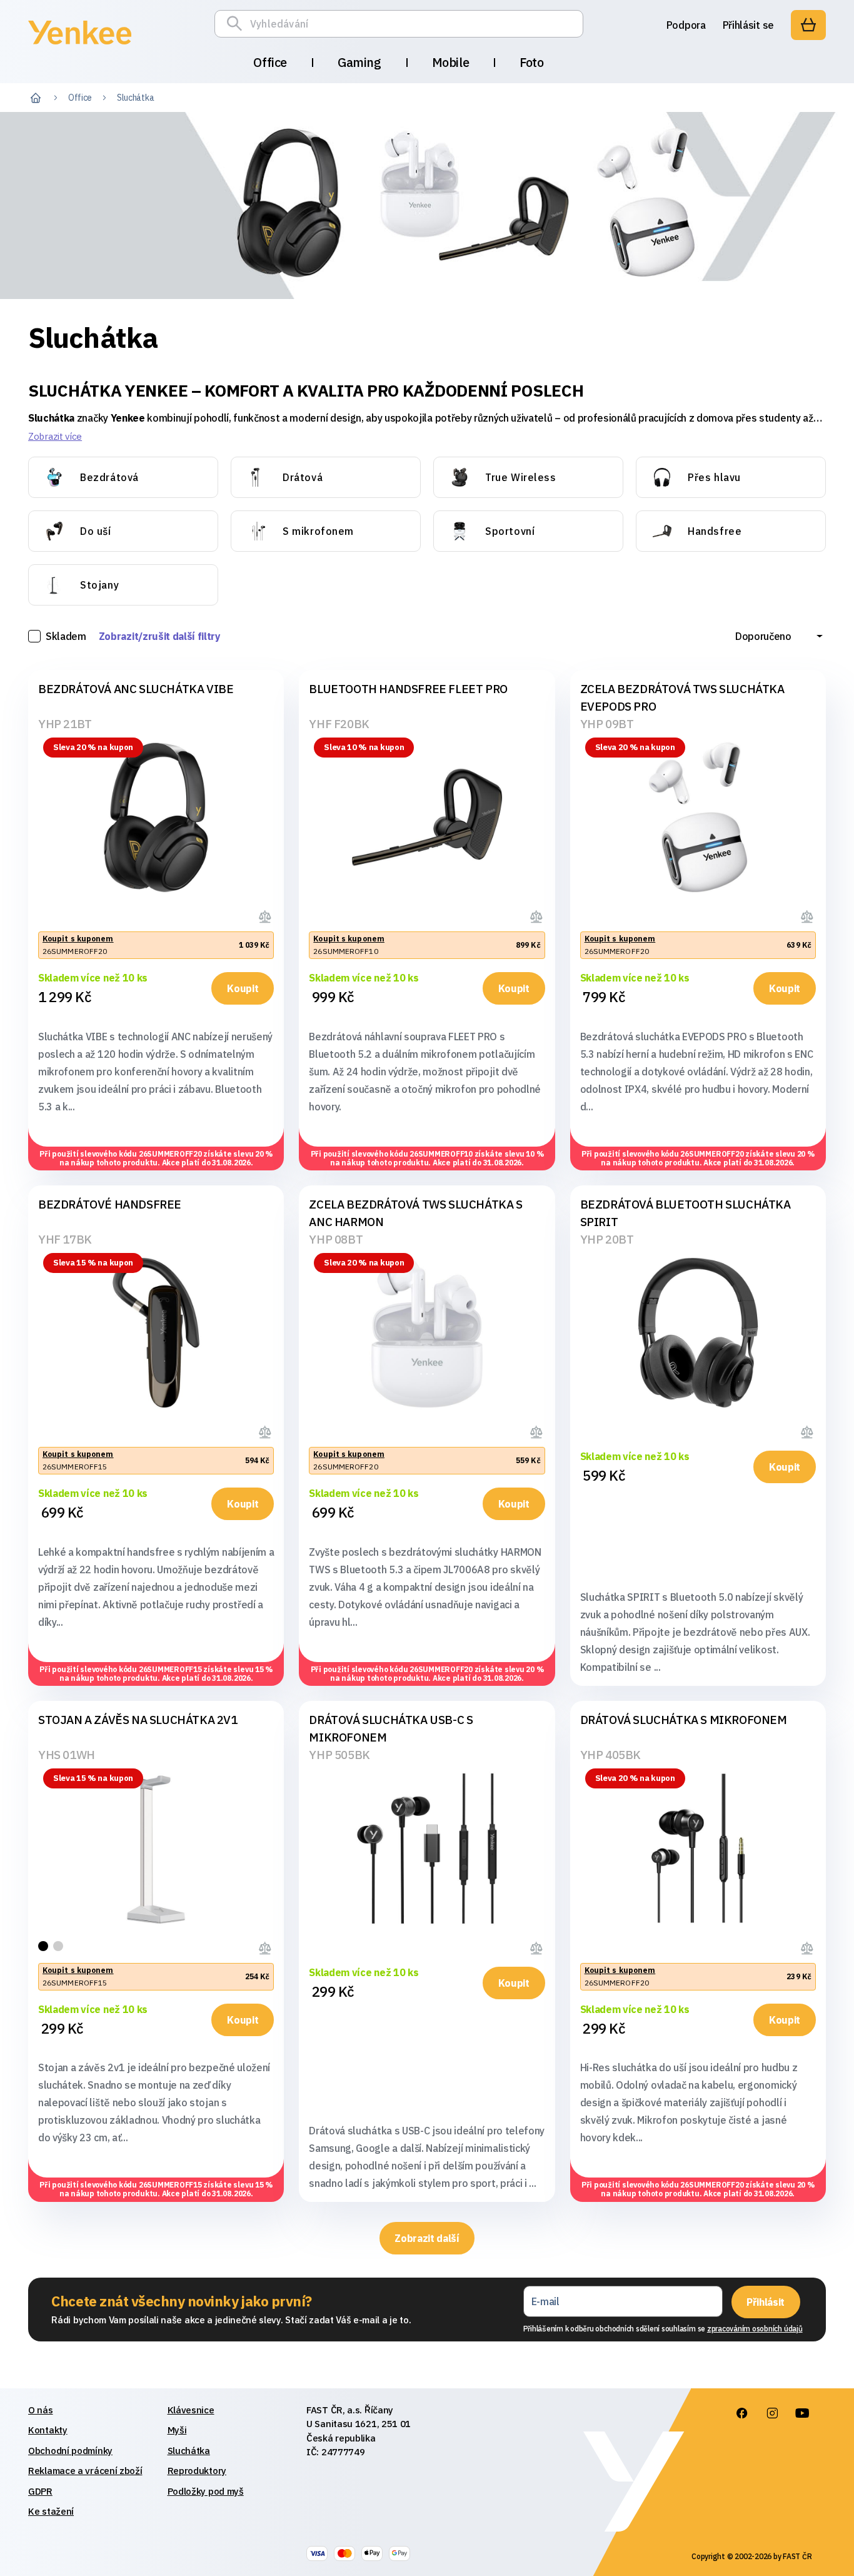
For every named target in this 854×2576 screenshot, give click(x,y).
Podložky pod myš (206, 2491)
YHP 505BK (339, 1755)
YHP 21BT (65, 724)
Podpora (686, 25)
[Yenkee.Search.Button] (238, 24)
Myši (177, 2430)
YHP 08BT (336, 1239)
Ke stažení (51, 2511)
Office (270, 62)
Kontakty (48, 2430)
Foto (531, 62)
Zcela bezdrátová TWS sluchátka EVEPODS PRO (682, 697)
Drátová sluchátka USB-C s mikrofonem (391, 1728)
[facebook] (741, 2413)
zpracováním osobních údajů (755, 2329)
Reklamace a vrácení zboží (85, 2471)
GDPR (40, 2491)
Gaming (359, 62)
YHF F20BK (339, 724)
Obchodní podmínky (70, 2451)
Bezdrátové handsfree (110, 1204)
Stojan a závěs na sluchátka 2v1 (138, 1720)
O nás (41, 2410)
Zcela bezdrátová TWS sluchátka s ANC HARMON (415, 1213)
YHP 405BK (610, 1755)
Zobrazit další (427, 2238)
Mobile (451, 62)
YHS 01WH (67, 1755)
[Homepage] (80, 46)
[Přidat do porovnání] (266, 915)
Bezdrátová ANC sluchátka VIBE (136, 689)
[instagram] (771, 2413)
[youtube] (801, 2413)
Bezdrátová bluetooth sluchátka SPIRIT (686, 1213)
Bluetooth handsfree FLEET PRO (408, 689)
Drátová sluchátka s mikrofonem (684, 1720)
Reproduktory (197, 2471)
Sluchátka (189, 2451)
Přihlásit (766, 2302)
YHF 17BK (65, 1239)
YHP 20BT (607, 1239)
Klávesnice (191, 2410)
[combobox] (779, 636)
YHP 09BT (607, 724)
